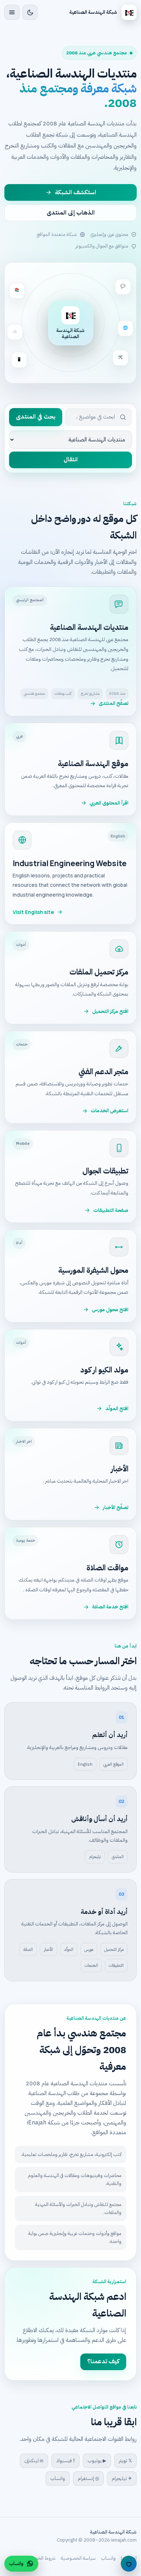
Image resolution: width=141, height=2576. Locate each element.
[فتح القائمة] (12, 12)
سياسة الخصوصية (78, 2558)
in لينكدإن (34, 2461)
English (85, 1764)
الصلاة (28, 1949)
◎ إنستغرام (88, 2478)
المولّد (69, 1949)
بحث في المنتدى (36, 417)
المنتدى (118, 1857)
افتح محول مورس (110, 1310)
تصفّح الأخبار (116, 1507)
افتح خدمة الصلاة (110, 1607)
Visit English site (33, 912)
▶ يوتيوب (97, 2461)
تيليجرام (95, 1857)
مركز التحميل (114, 1949)
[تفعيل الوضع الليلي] (30, 12)
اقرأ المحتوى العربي (109, 803)
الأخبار (48, 1949)
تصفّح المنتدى (114, 703)
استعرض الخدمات (110, 1111)
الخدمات (91, 1965)
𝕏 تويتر (125, 2461)
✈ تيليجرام (122, 2478)
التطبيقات (116, 1965)
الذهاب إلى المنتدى (71, 213)
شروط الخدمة (43, 2558)
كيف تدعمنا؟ (103, 2361)
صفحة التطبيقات (111, 1210)
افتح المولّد (117, 1409)
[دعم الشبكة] (129, 2564)
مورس (89, 1949)
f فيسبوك (65, 2461)
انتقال (71, 460)
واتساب (58, 2478)
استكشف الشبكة (76, 192)
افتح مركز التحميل (110, 1011)
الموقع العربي (114, 1764)
